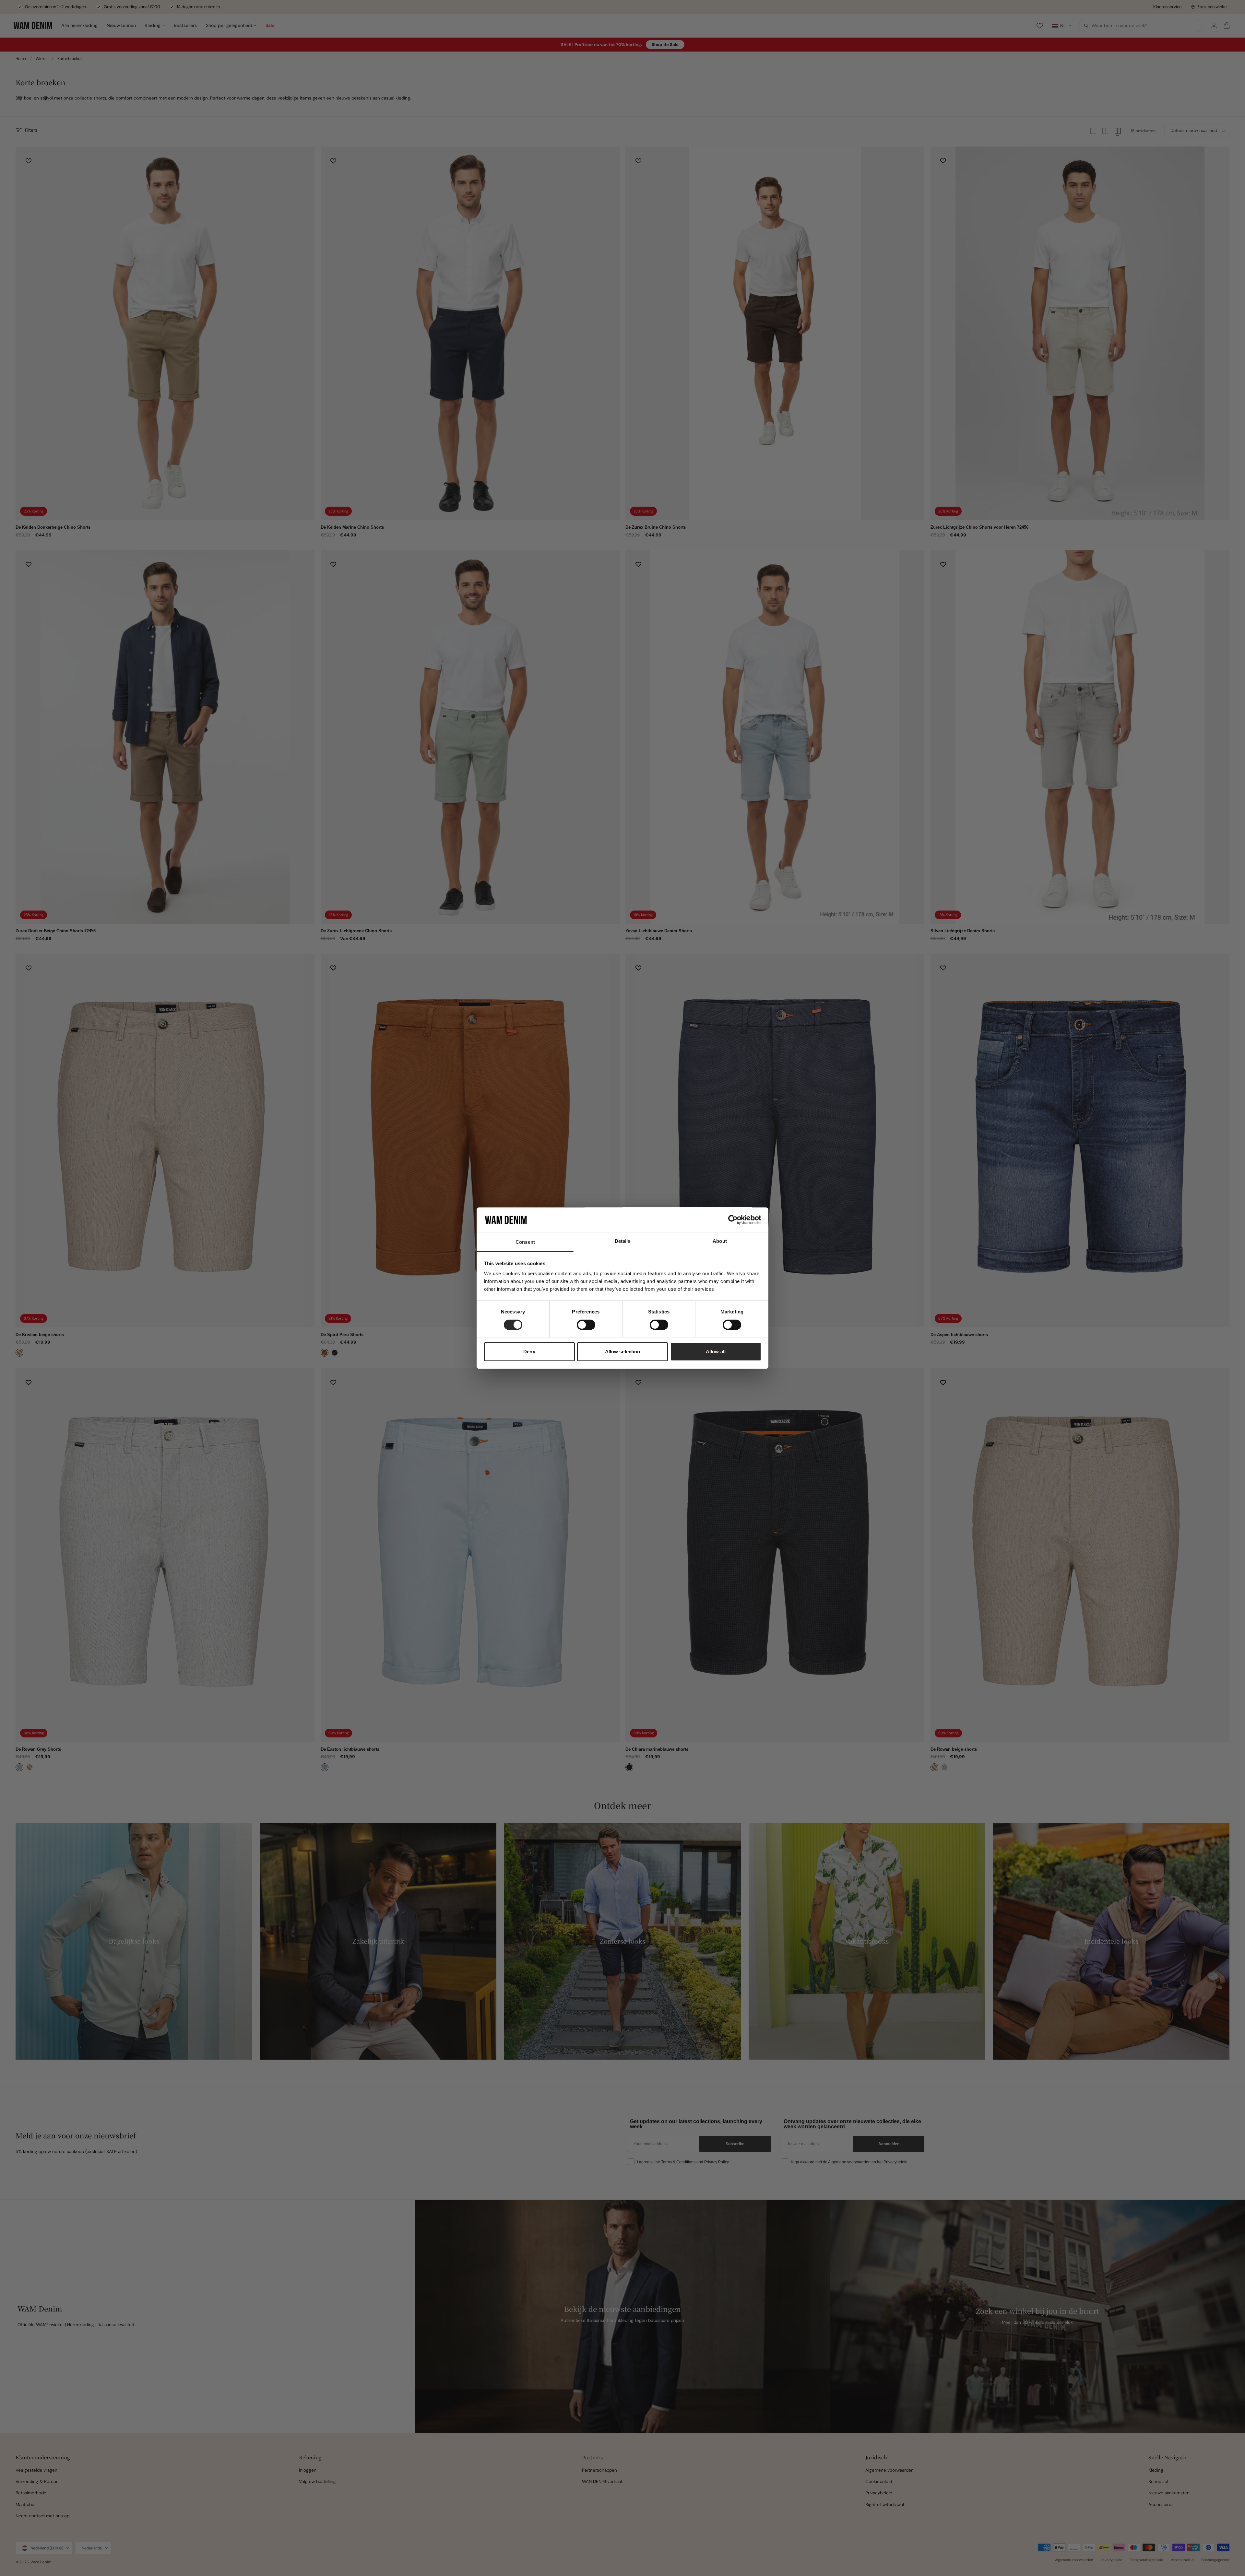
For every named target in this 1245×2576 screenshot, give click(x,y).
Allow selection (623, 1352)
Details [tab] (623, 1241)
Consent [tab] (525, 1242)
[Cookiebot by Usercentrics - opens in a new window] (733, 1220)
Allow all (716, 1352)
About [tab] (720, 1241)
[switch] (586, 1325)
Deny (529, 1352)
